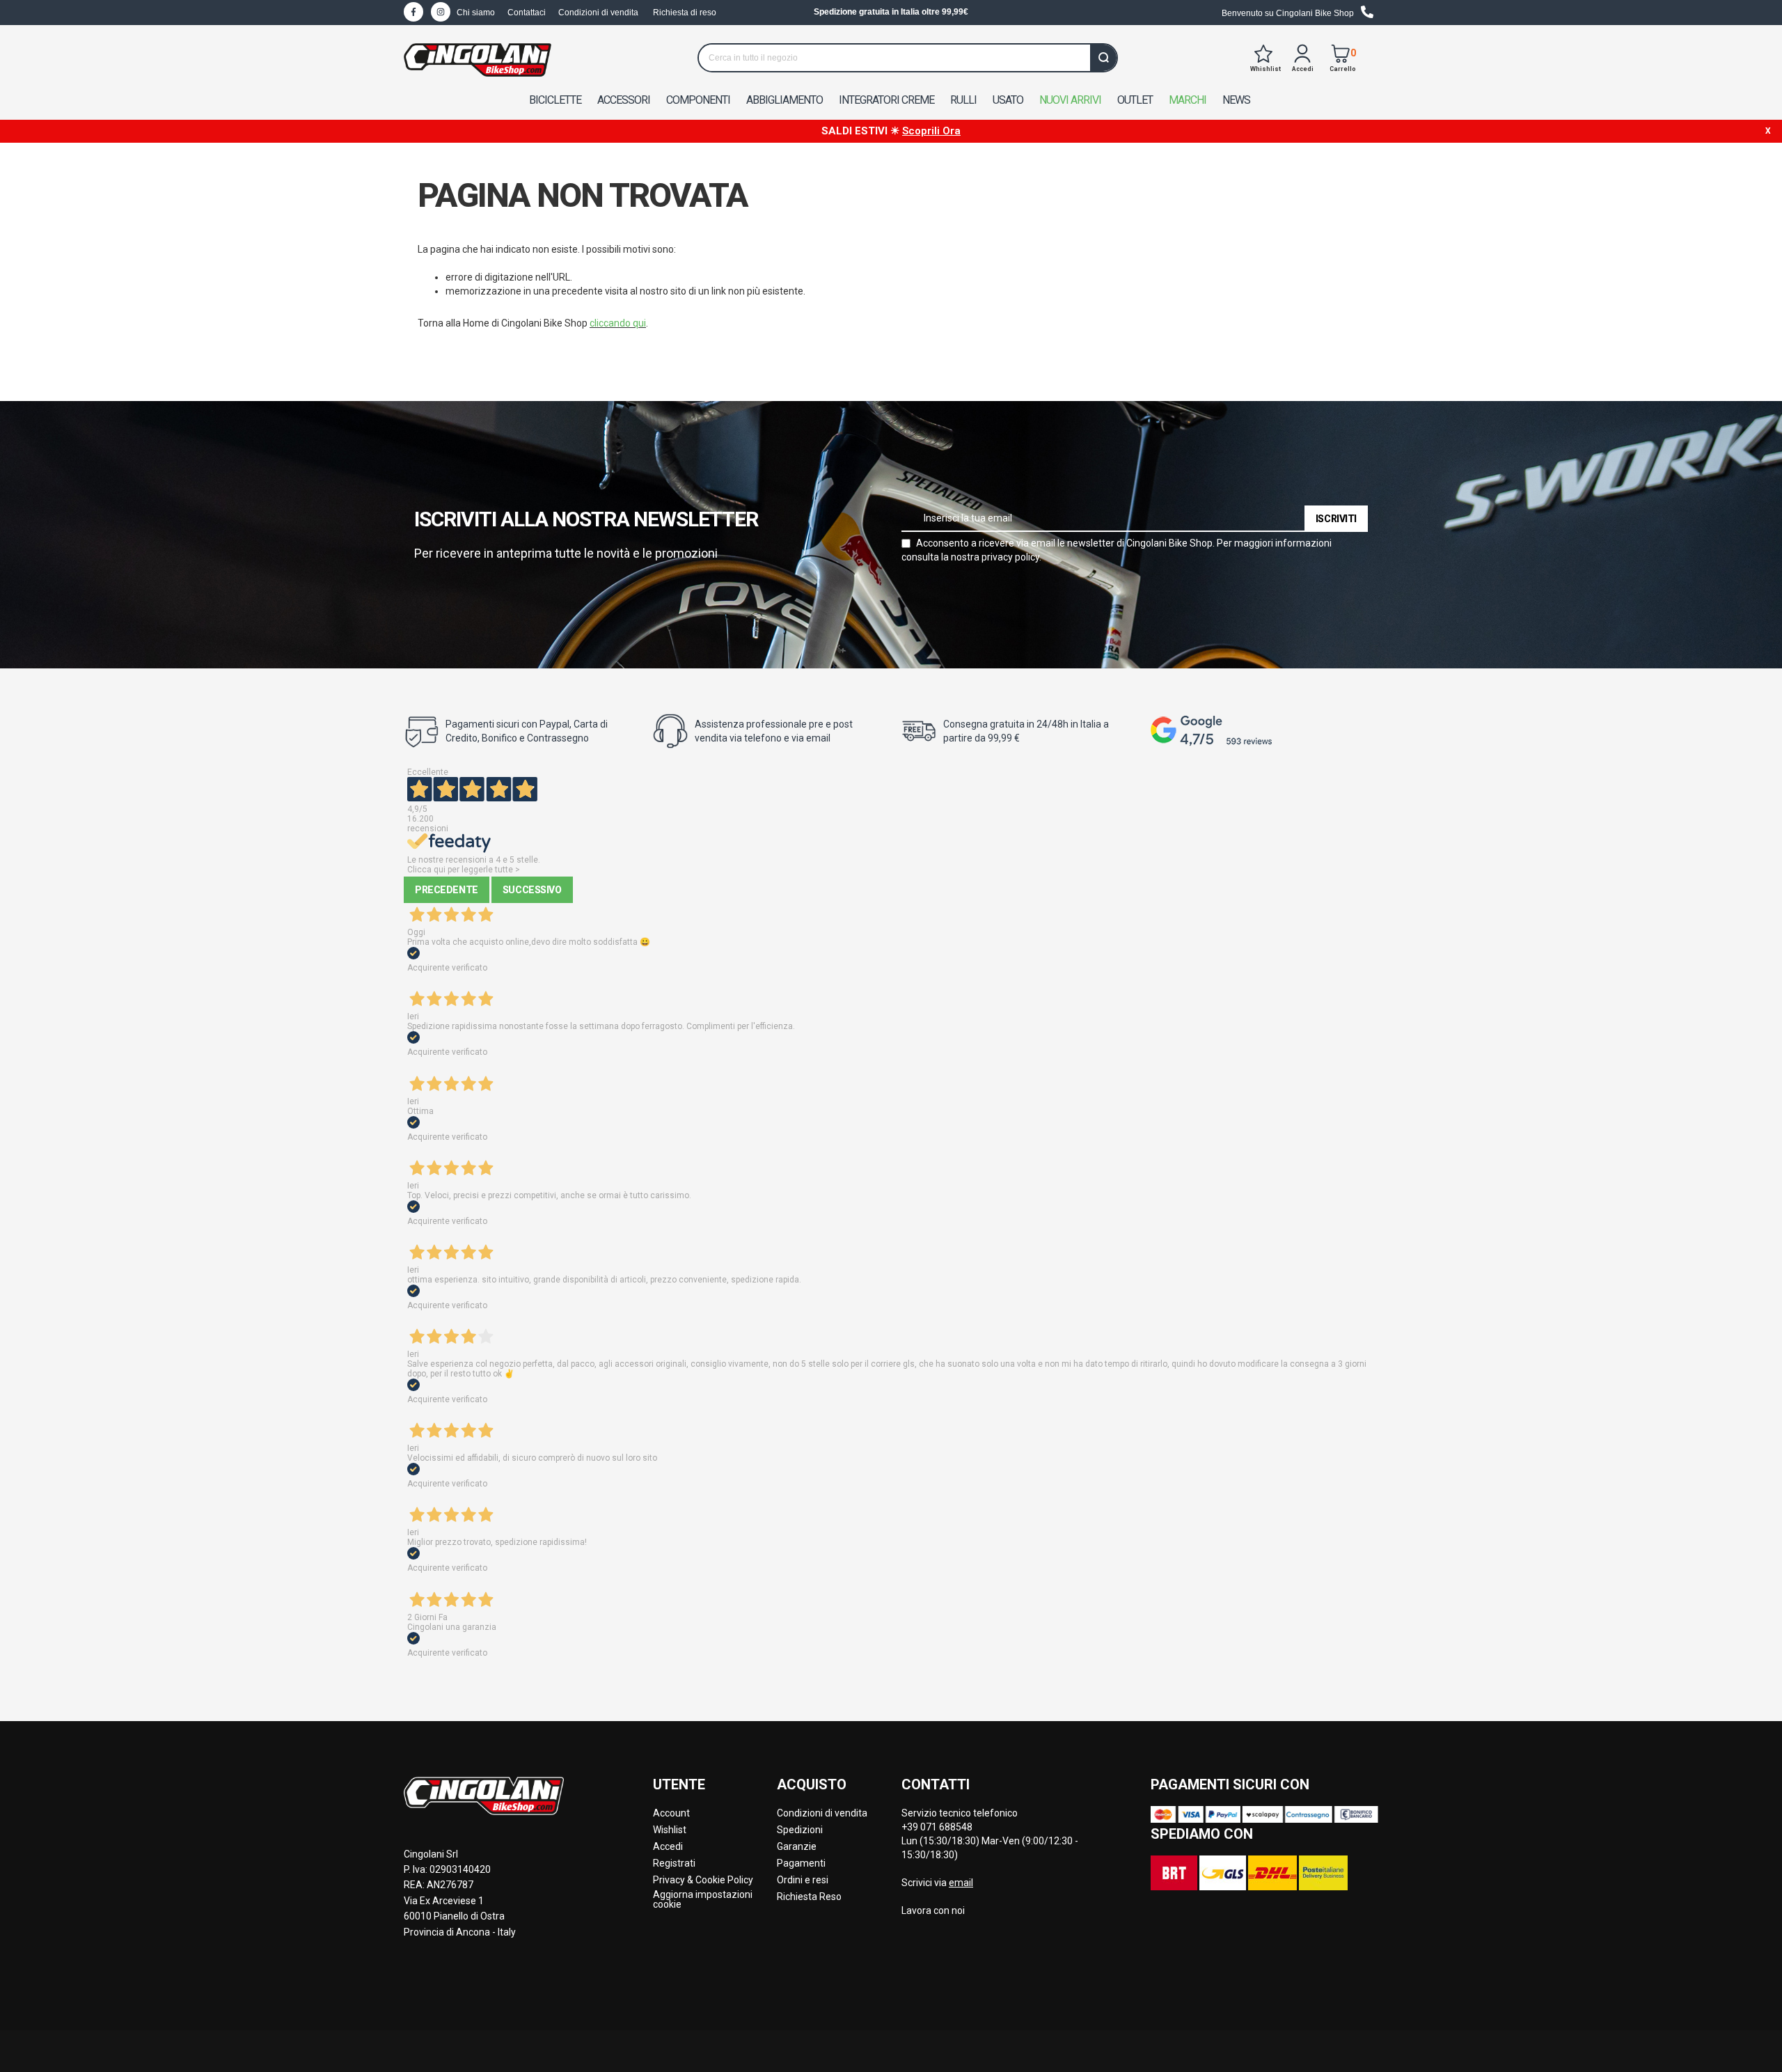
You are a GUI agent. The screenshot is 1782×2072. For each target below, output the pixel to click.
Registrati (674, 1863)
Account (671, 1813)
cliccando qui (618, 323)
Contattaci (527, 13)
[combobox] (908, 58)
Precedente (447, 890)
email (961, 1883)
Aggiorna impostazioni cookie (703, 1899)
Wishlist (670, 1830)
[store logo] (478, 60)
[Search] (1103, 58)
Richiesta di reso (685, 13)
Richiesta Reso (809, 1897)
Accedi (668, 1846)
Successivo (532, 890)
